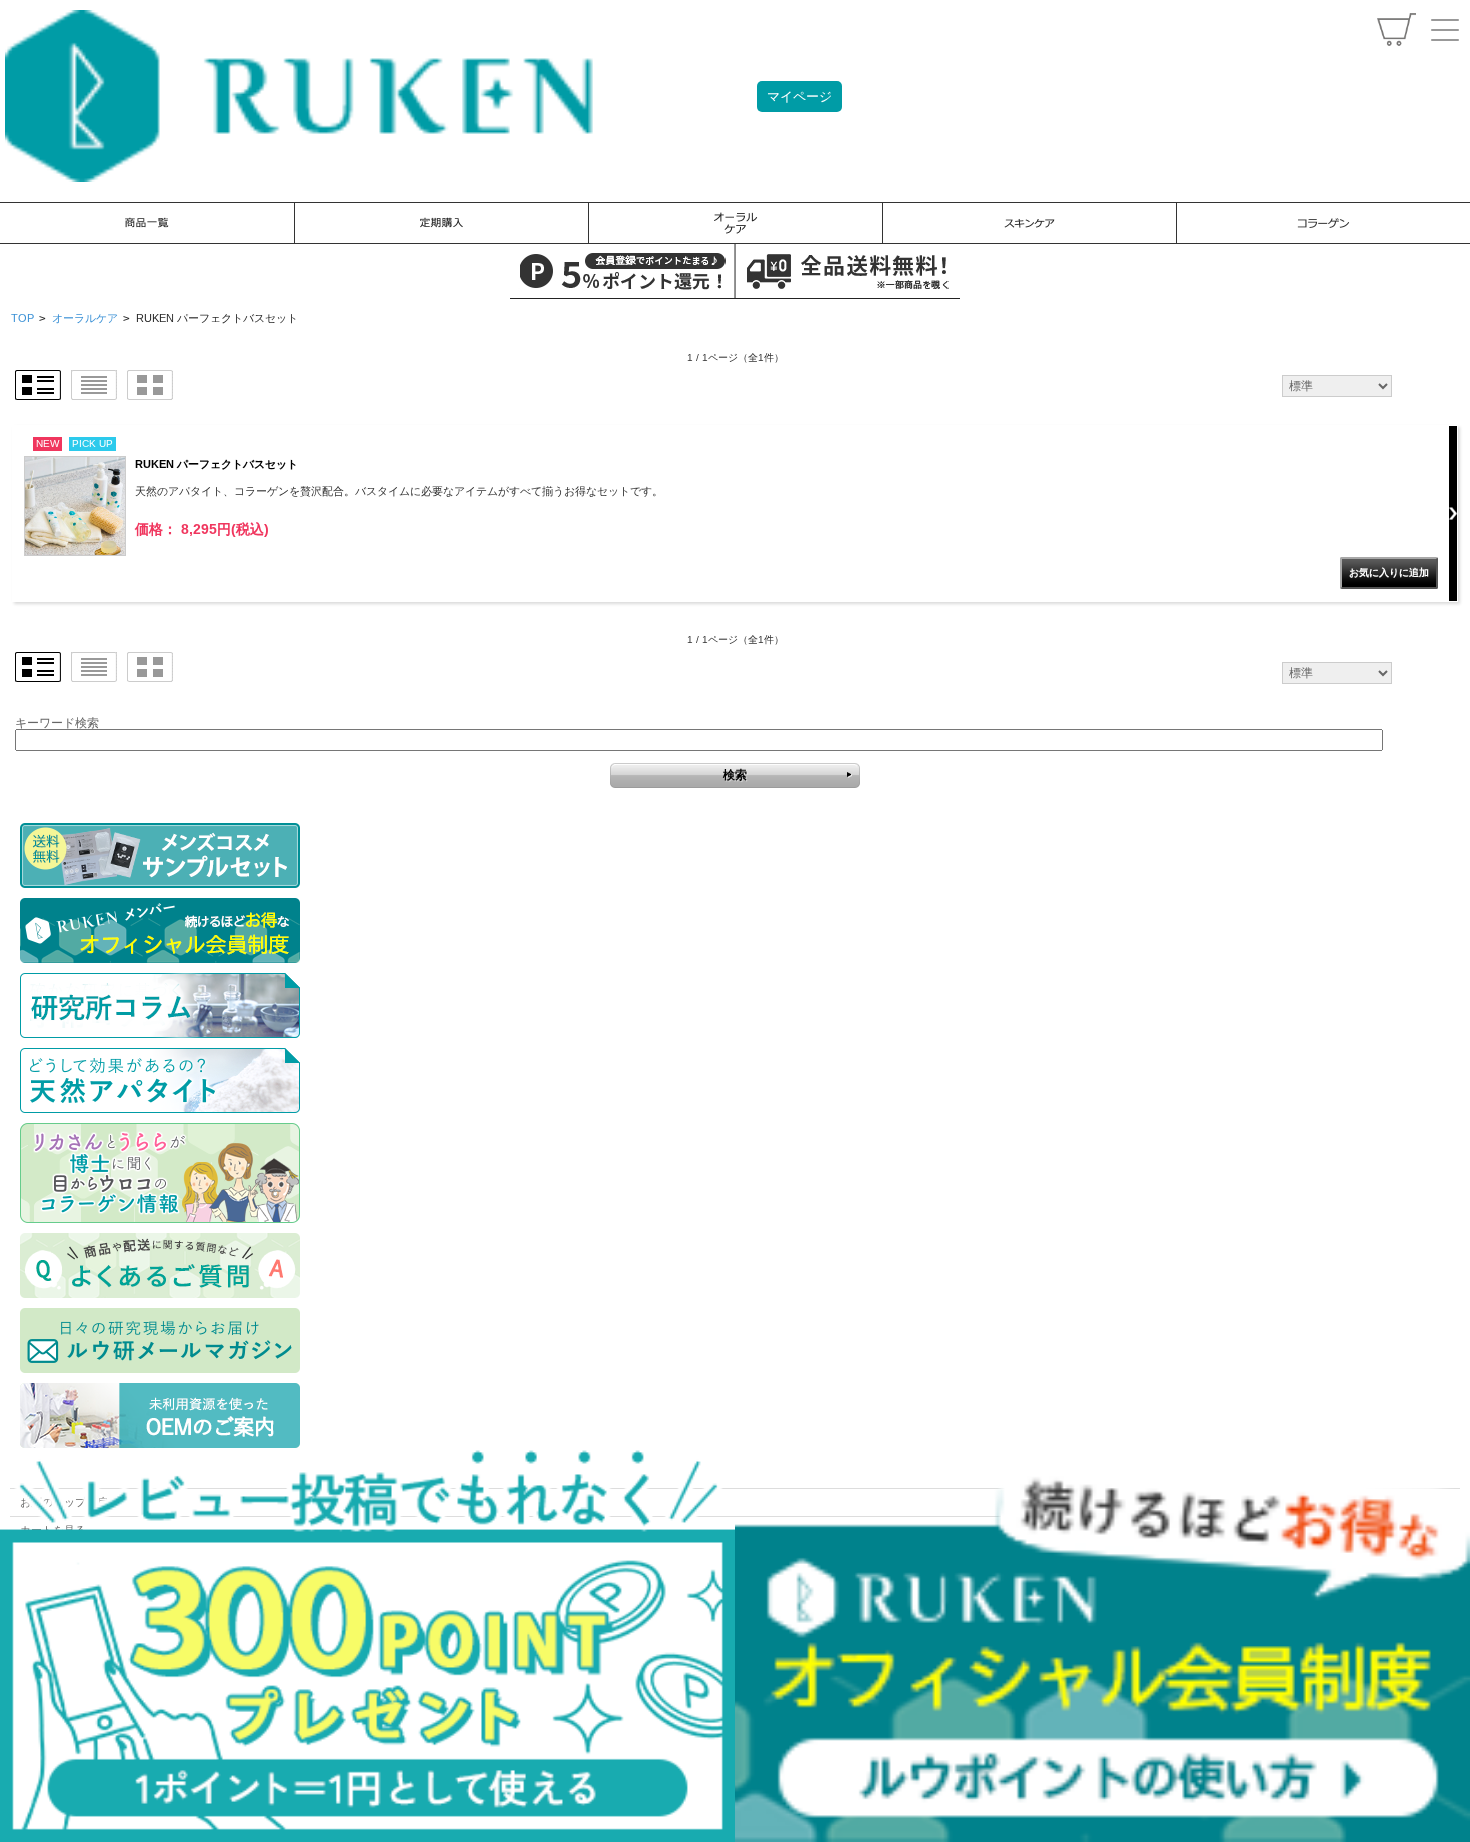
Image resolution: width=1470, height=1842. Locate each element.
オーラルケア (85, 318)
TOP (22, 318)
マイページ (799, 96)
